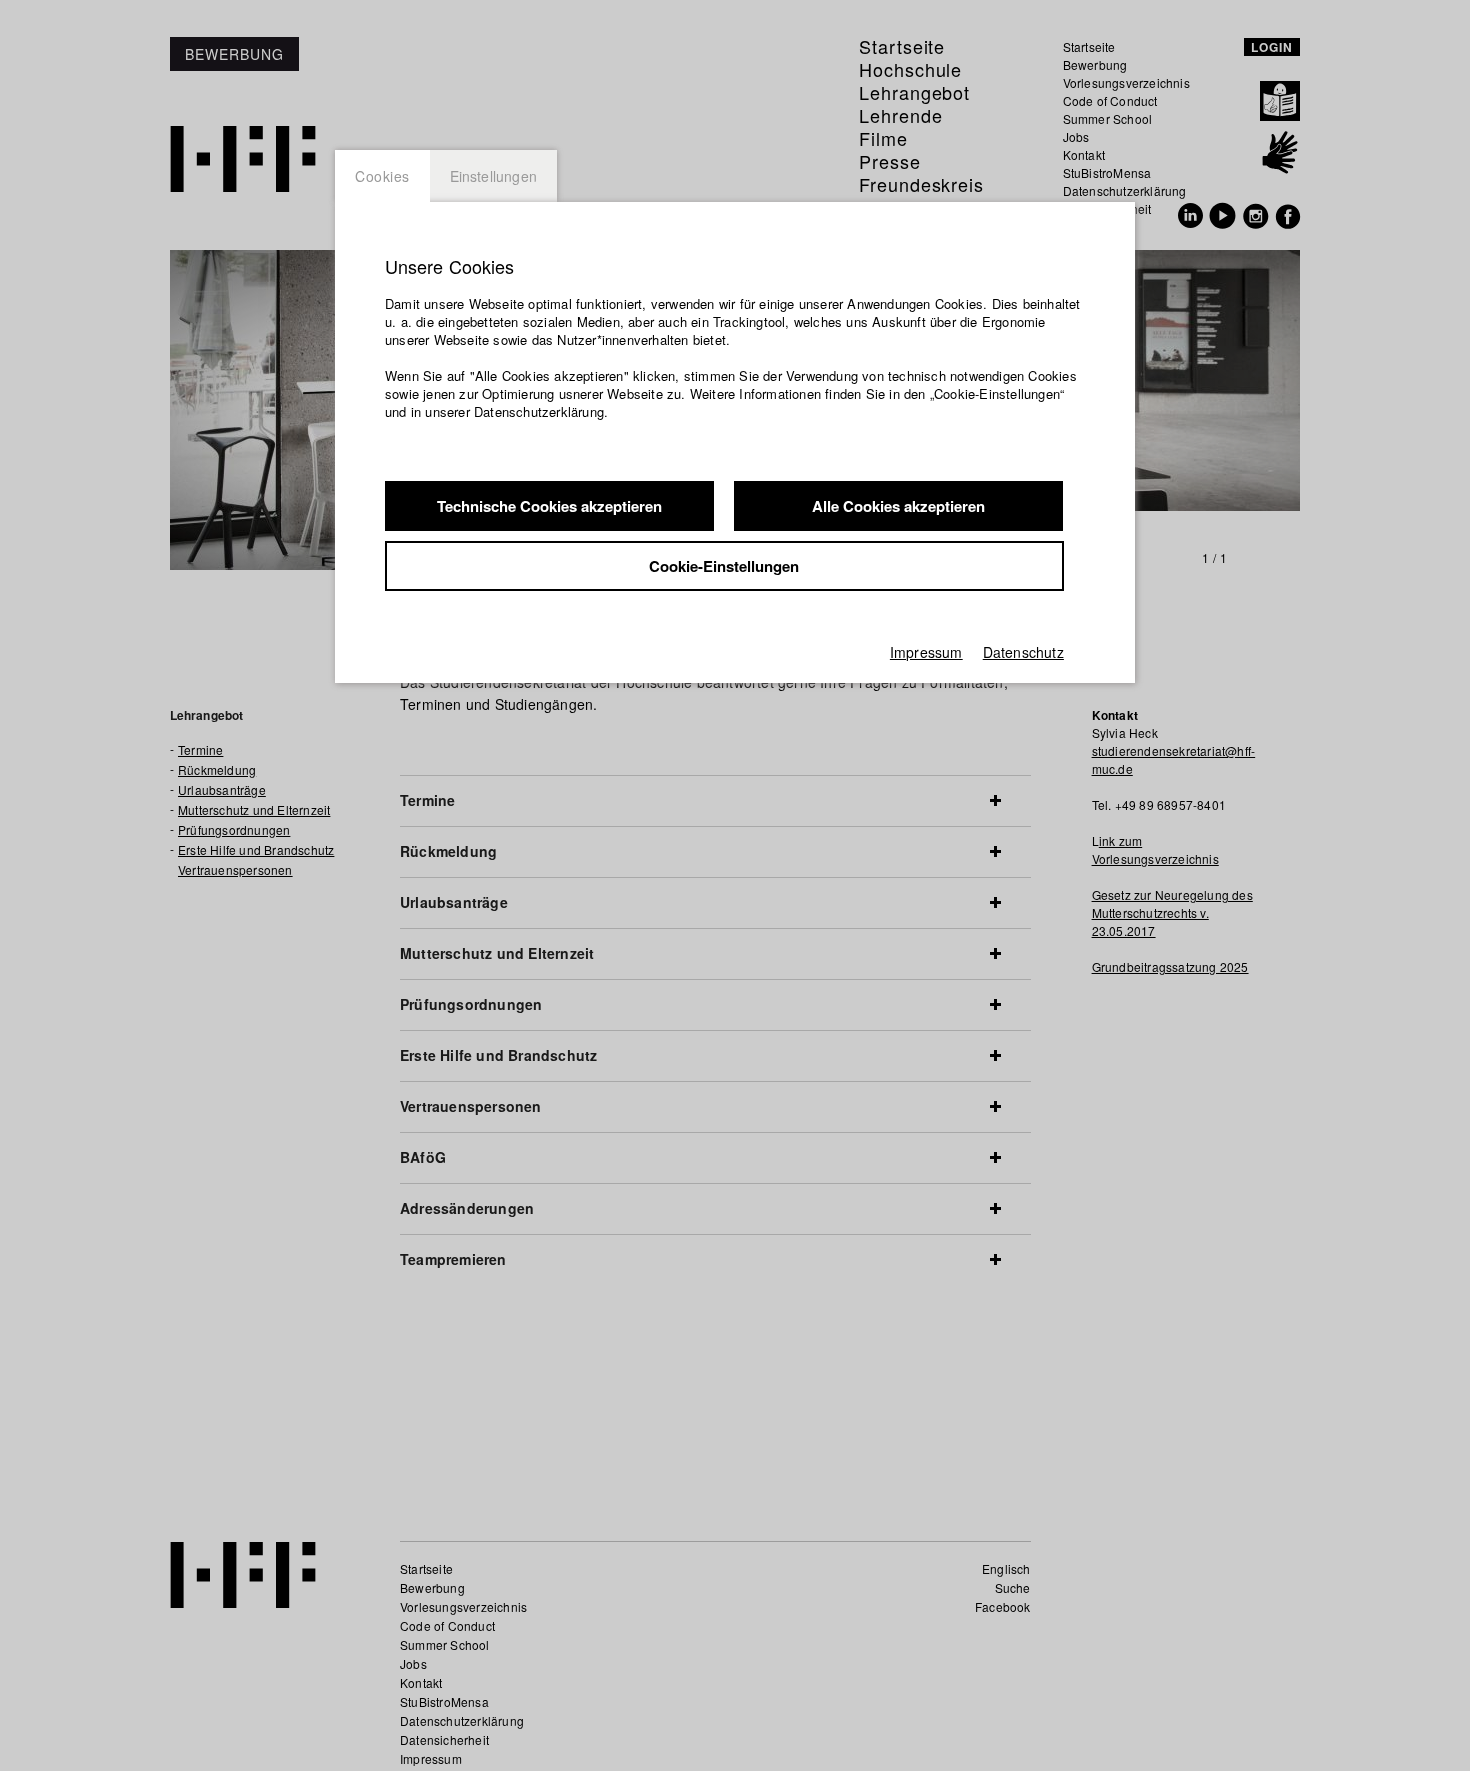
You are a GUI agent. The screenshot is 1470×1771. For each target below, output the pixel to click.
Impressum (926, 652)
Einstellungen (494, 176)
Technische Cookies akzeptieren (549, 506)
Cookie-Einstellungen (724, 566)
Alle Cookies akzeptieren (898, 506)
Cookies (382, 176)
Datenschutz (1023, 652)
